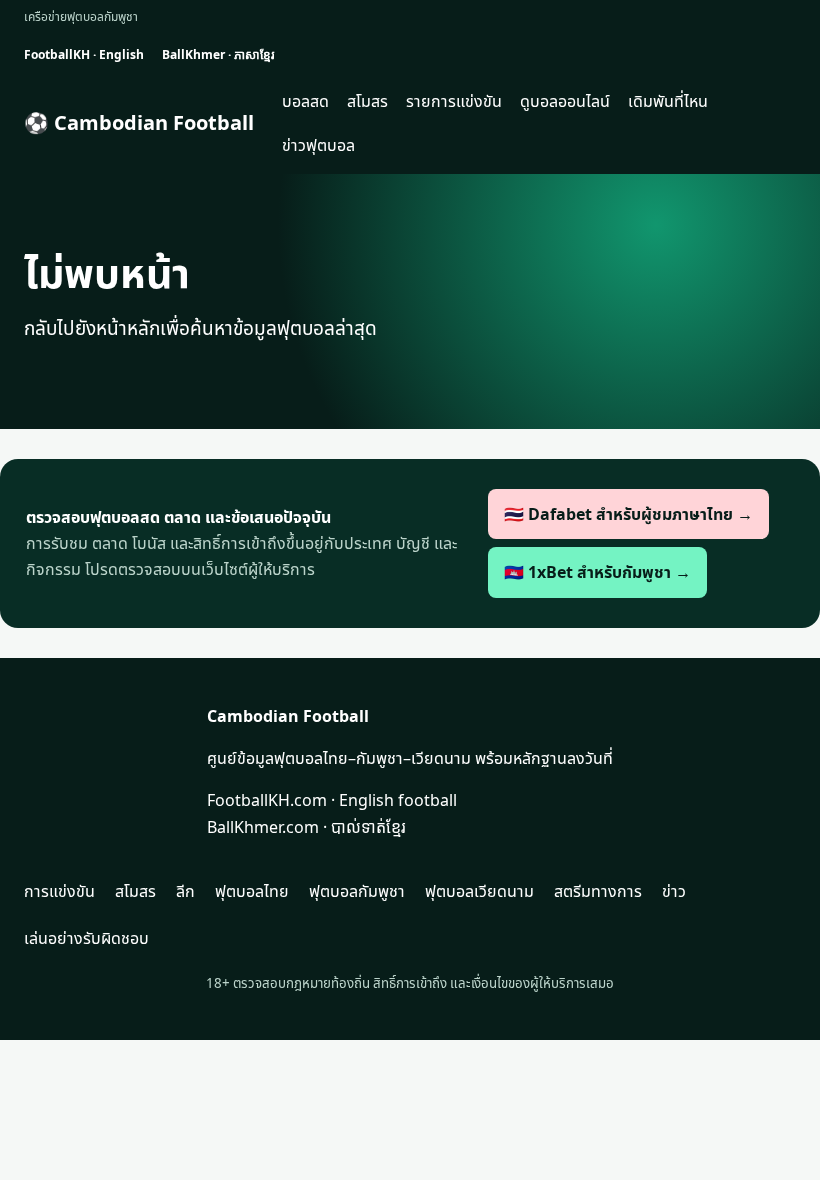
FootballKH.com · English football (332, 800)
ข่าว (674, 891)
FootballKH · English (84, 54)
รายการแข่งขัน (454, 101)
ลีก (185, 891)
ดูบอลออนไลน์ (565, 101)
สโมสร (367, 101)
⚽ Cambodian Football (139, 122)
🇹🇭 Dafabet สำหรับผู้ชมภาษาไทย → (628, 514)
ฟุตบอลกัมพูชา (357, 891)
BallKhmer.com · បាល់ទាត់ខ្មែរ (306, 827)
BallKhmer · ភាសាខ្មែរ (218, 54)
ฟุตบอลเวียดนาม (479, 891)
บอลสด (305, 101)
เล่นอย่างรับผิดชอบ (86, 938)
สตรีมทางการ (598, 891)
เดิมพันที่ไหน (668, 101)
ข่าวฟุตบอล (318, 145)
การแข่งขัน (59, 891)
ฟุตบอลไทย (252, 891)
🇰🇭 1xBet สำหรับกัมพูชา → (597, 572)
